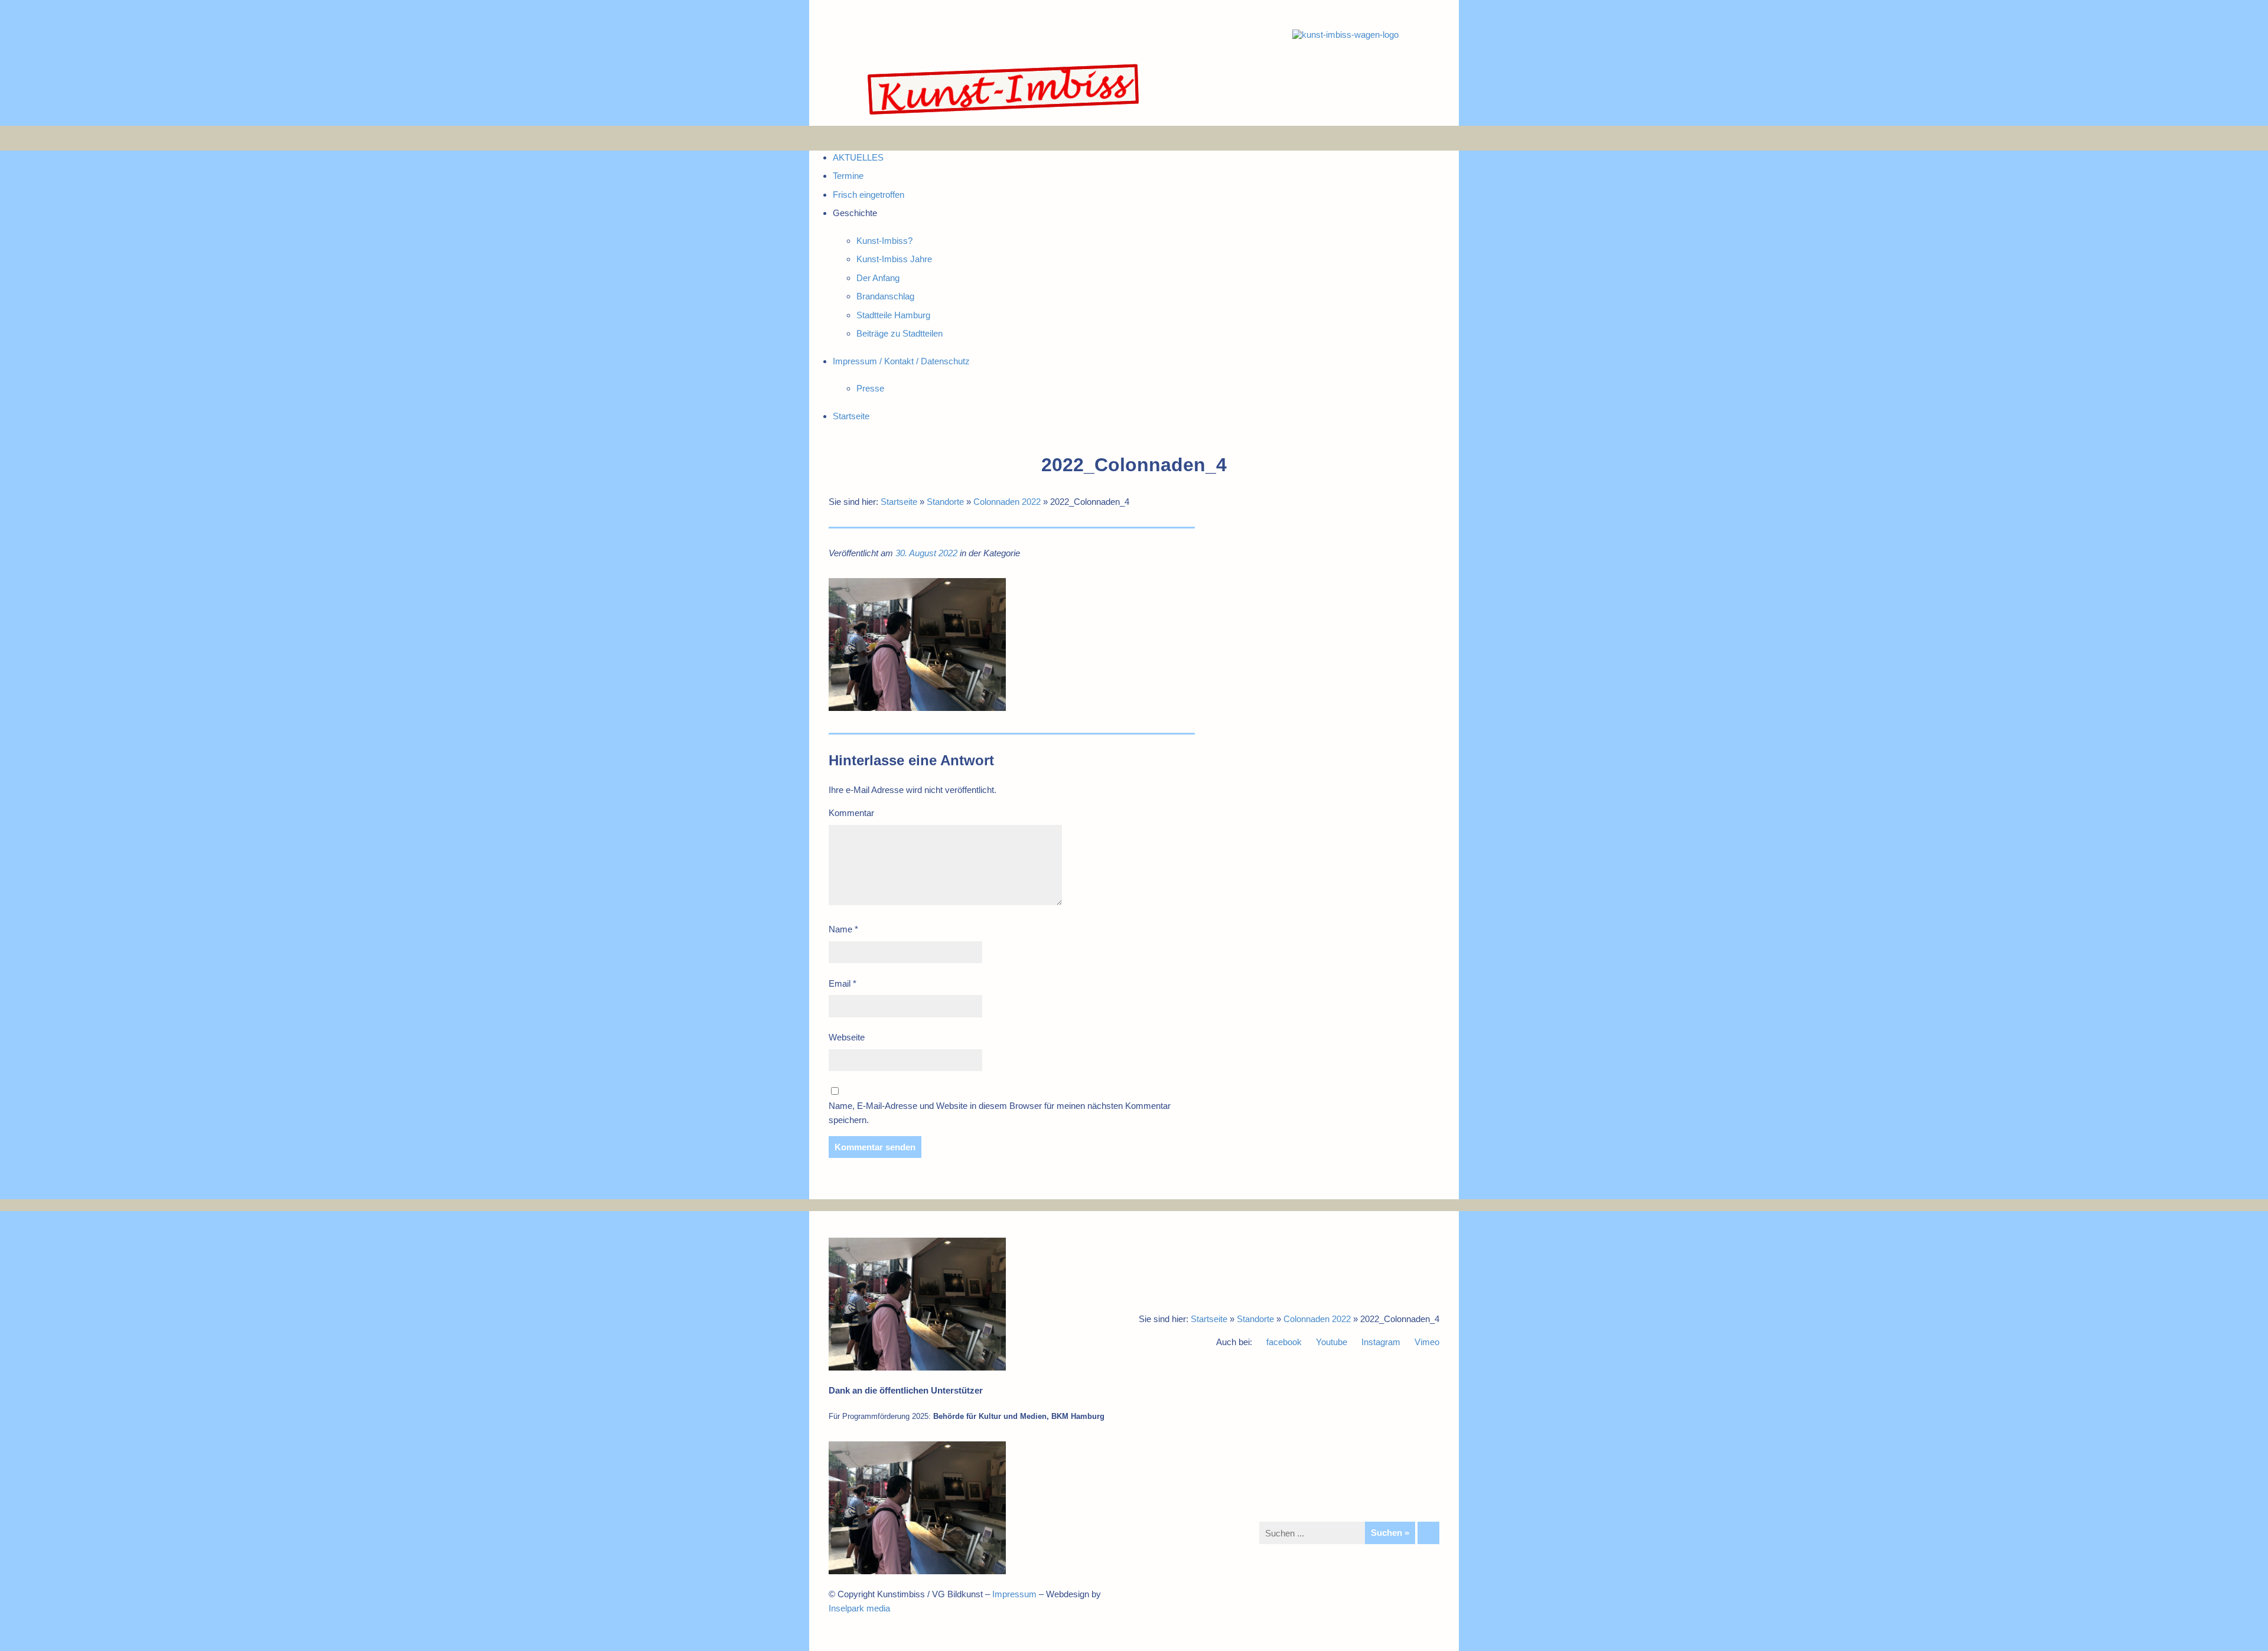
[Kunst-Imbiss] (1004, 115)
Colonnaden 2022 (1007, 502)
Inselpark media (859, 1608)
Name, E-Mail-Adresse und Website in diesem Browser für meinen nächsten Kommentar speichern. (1000, 1113)
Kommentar (851, 813)
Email (843, 983)
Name (843, 929)
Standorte (945, 502)
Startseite (899, 502)
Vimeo (1427, 1342)
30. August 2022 (926, 553)
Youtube (1332, 1342)
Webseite (847, 1037)
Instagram (1381, 1342)
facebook (1284, 1342)
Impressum (1014, 1594)
